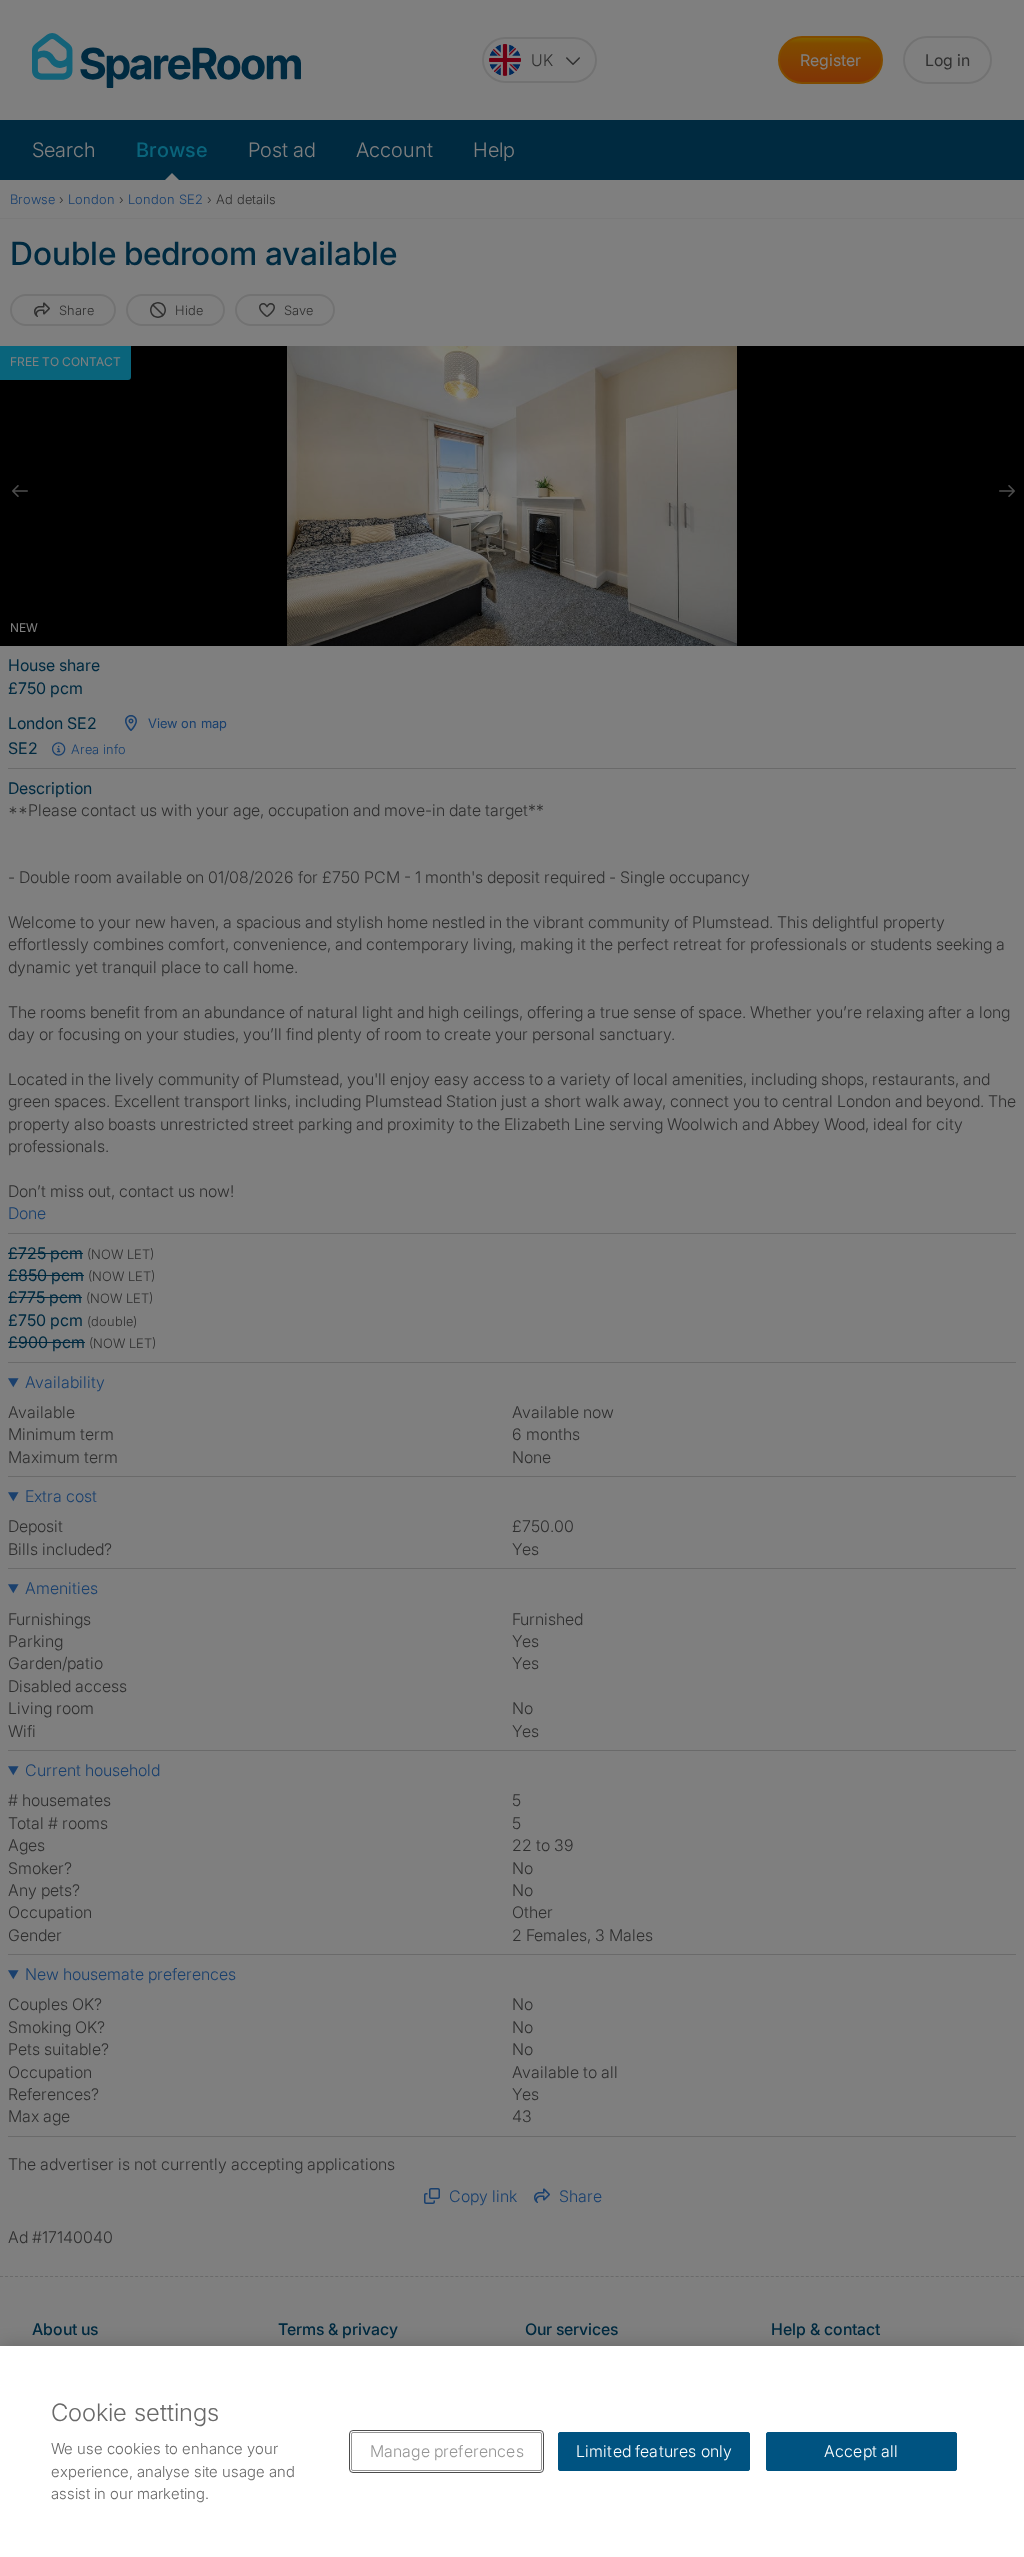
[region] (512, 2451)
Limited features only (654, 2451)
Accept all (861, 2451)
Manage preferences (447, 2451)
